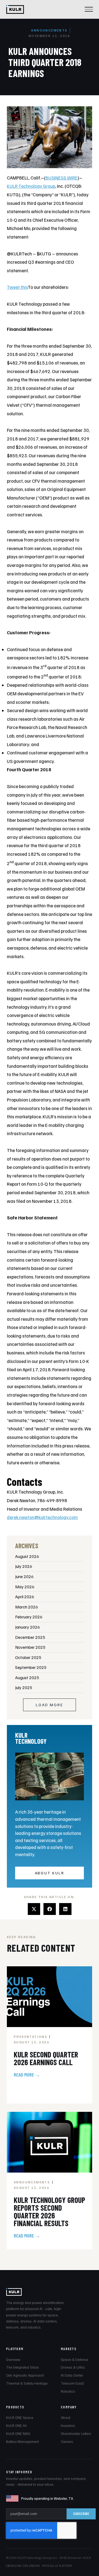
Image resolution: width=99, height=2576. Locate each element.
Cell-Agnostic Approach (25, 2375)
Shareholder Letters (76, 2434)
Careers (67, 2442)
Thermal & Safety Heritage (27, 2383)
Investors (68, 2426)
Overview (13, 2360)
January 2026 (28, 1627)
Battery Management (22, 2442)
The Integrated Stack (22, 2367)
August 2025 (27, 1677)
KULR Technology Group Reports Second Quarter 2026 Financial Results (50, 2212)
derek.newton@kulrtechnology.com (42, 1517)
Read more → (27, 2075)
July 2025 (24, 1687)
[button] (34, 1909)
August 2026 (27, 1556)
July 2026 (24, 1566)
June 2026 (24, 1576)
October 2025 (28, 1657)
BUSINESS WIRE (62, 178)
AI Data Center (72, 2375)
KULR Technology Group (31, 186)
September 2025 (31, 1667)
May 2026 (25, 1587)
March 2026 (27, 1607)
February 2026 (29, 1617)
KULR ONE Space (20, 2418)
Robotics (68, 2391)
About (65, 2418)
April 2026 (25, 1597)
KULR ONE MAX (18, 2434)
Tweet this (17, 287)
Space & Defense (75, 2360)
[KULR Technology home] (15, 9)
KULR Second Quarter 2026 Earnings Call (46, 2058)
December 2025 (30, 1637)
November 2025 (30, 1647)
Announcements (49, 30)
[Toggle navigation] (89, 9)
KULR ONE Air (16, 2426)
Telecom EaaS (72, 2383)
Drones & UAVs (73, 2367)
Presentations (31, 2037)
